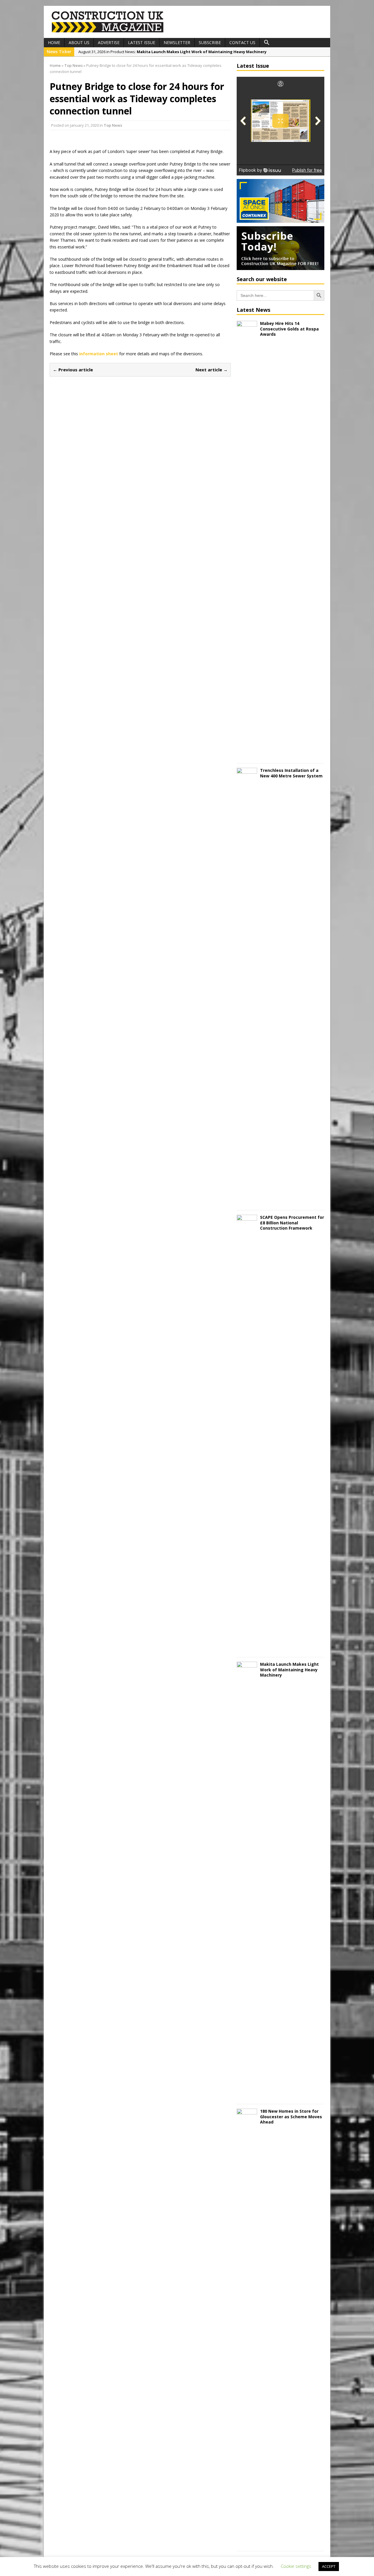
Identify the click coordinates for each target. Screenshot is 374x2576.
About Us (79, 42)
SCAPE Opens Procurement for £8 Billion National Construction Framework (292, 1222)
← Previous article (73, 370)
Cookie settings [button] (296, 2566)
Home (54, 42)
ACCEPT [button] (329, 2566)
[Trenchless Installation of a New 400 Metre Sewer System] (247, 1202)
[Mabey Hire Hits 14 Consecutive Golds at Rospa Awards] (247, 755)
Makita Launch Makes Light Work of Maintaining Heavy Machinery (289, 1669)
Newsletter (177, 42)
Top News (113, 125)
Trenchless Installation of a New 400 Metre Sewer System (291, 773)
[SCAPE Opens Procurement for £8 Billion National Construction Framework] (247, 1649)
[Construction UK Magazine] (108, 32)
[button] (267, 43)
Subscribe (210, 42)
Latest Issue (142, 42)
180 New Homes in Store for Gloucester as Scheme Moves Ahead (291, 2116)
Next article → (212, 370)
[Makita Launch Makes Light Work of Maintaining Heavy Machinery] (247, 2096)
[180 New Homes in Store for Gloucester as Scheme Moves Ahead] (247, 2543)
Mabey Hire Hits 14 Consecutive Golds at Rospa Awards (289, 329)
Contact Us (242, 42)
